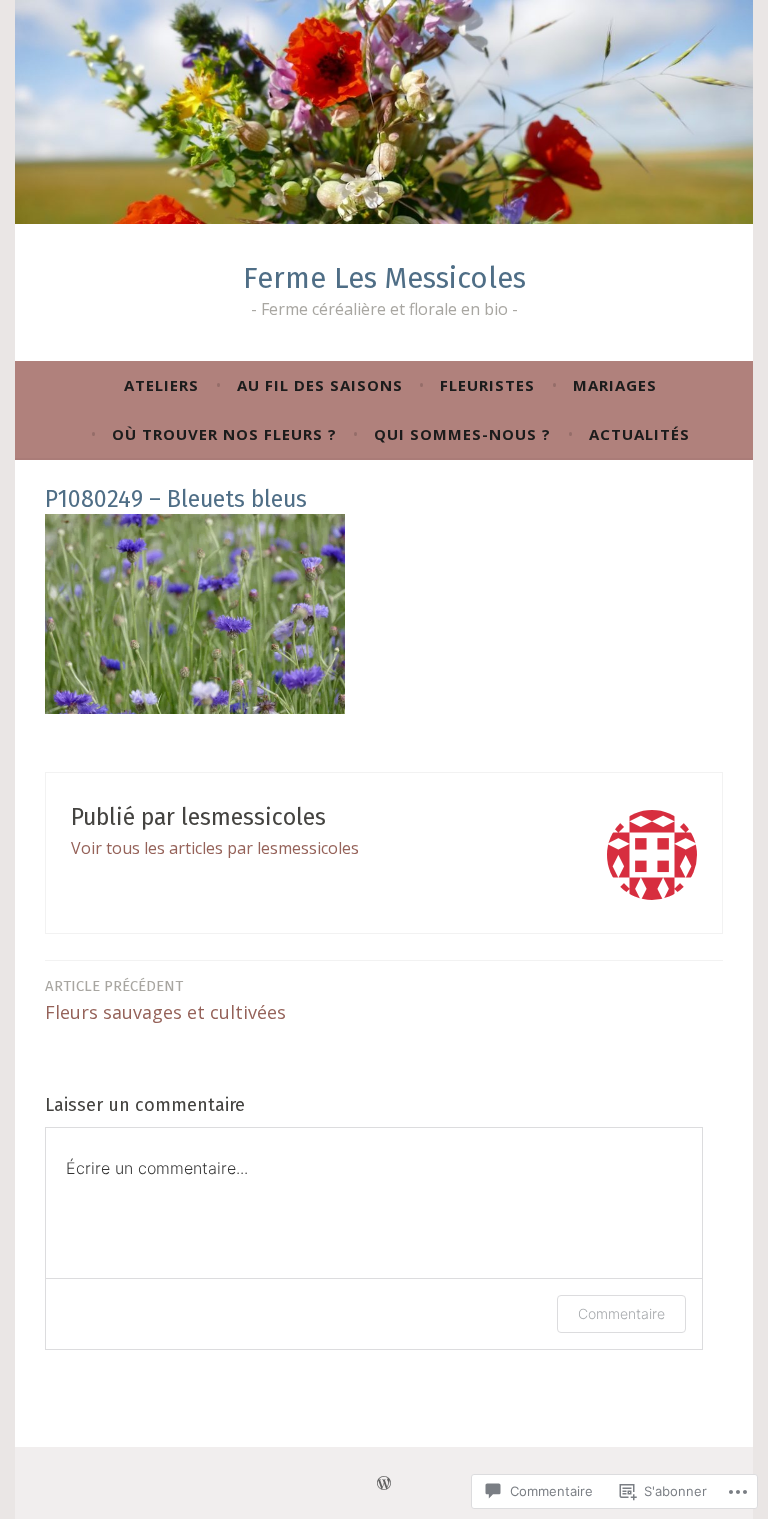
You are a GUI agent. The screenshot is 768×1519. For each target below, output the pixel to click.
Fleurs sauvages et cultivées (165, 1000)
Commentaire (621, 1313)
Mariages (615, 385)
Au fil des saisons (320, 385)
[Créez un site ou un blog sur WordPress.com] (384, 1483)
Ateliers (161, 385)
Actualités (639, 434)
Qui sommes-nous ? (462, 434)
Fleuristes (487, 385)
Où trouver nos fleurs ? (224, 434)
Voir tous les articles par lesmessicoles (215, 848)
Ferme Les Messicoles (384, 278)
